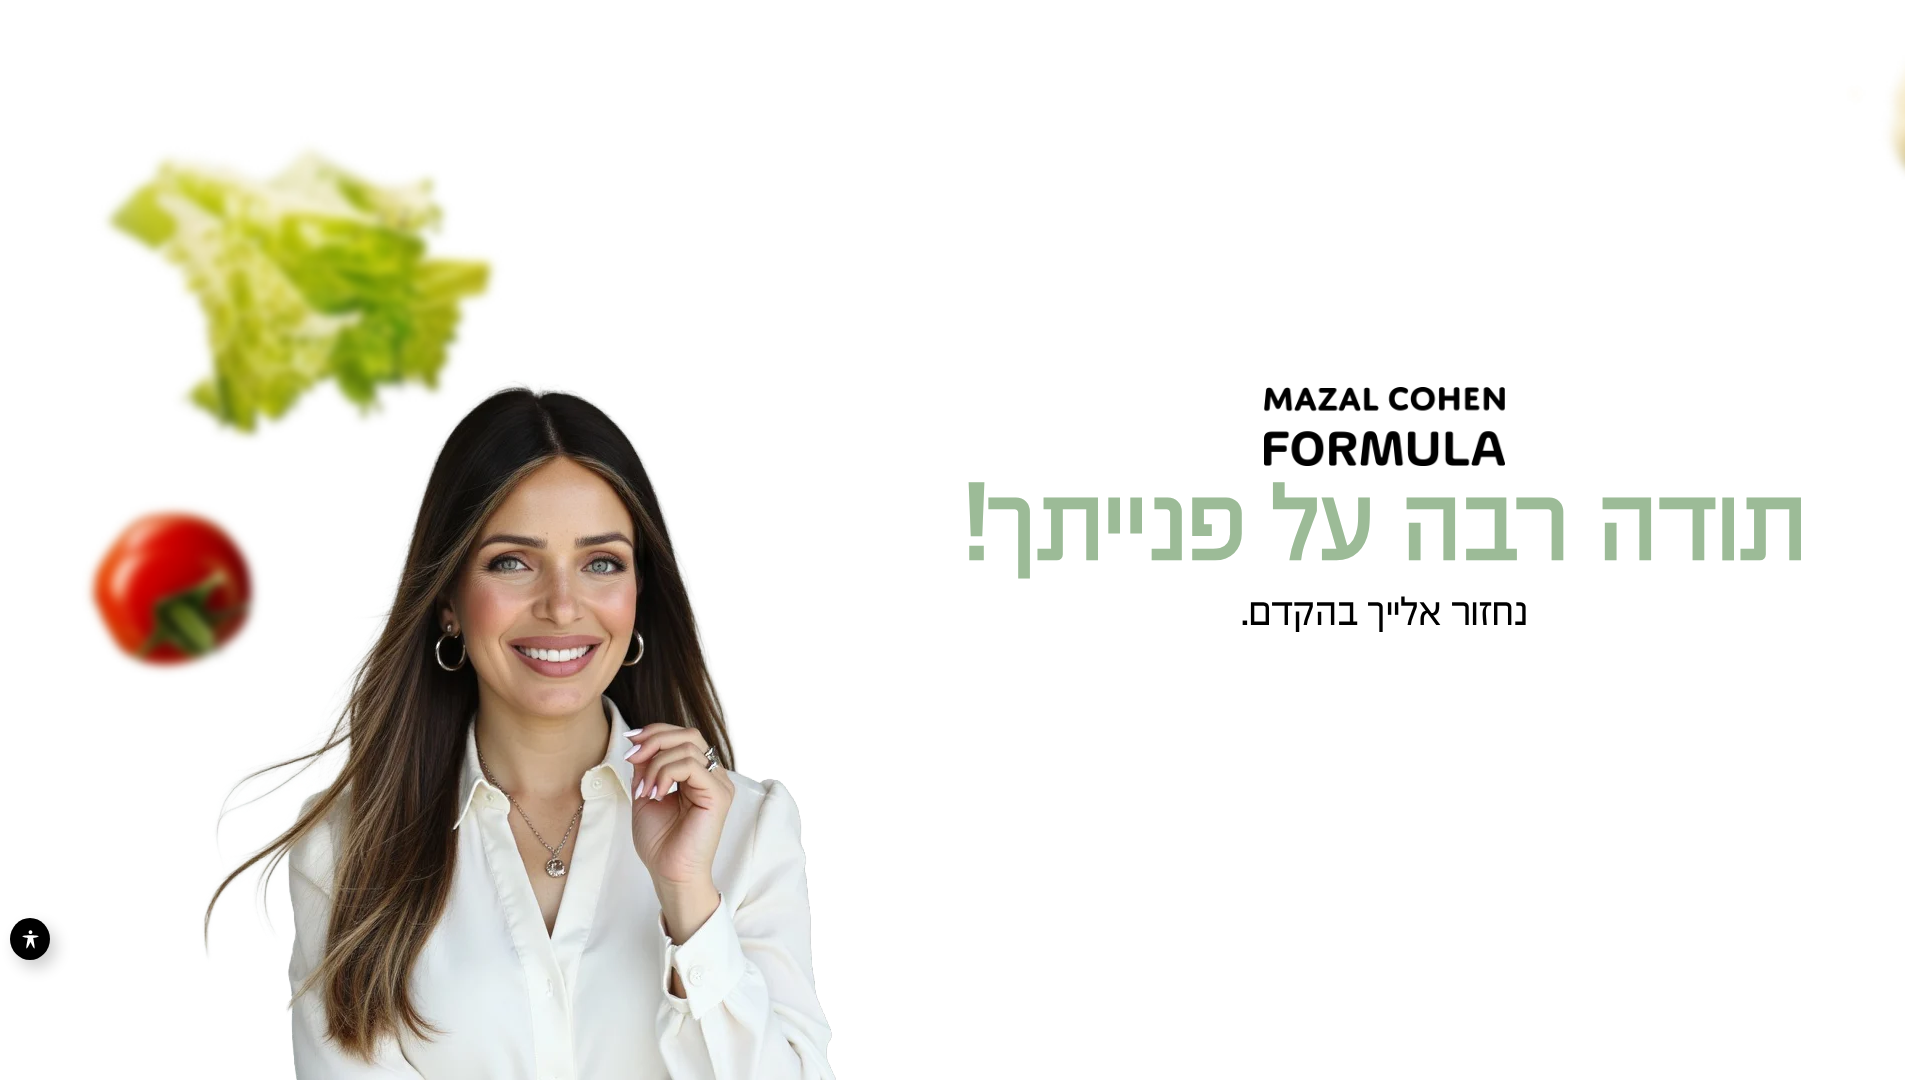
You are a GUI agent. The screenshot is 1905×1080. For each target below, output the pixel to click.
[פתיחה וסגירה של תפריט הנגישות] (30, 939)
